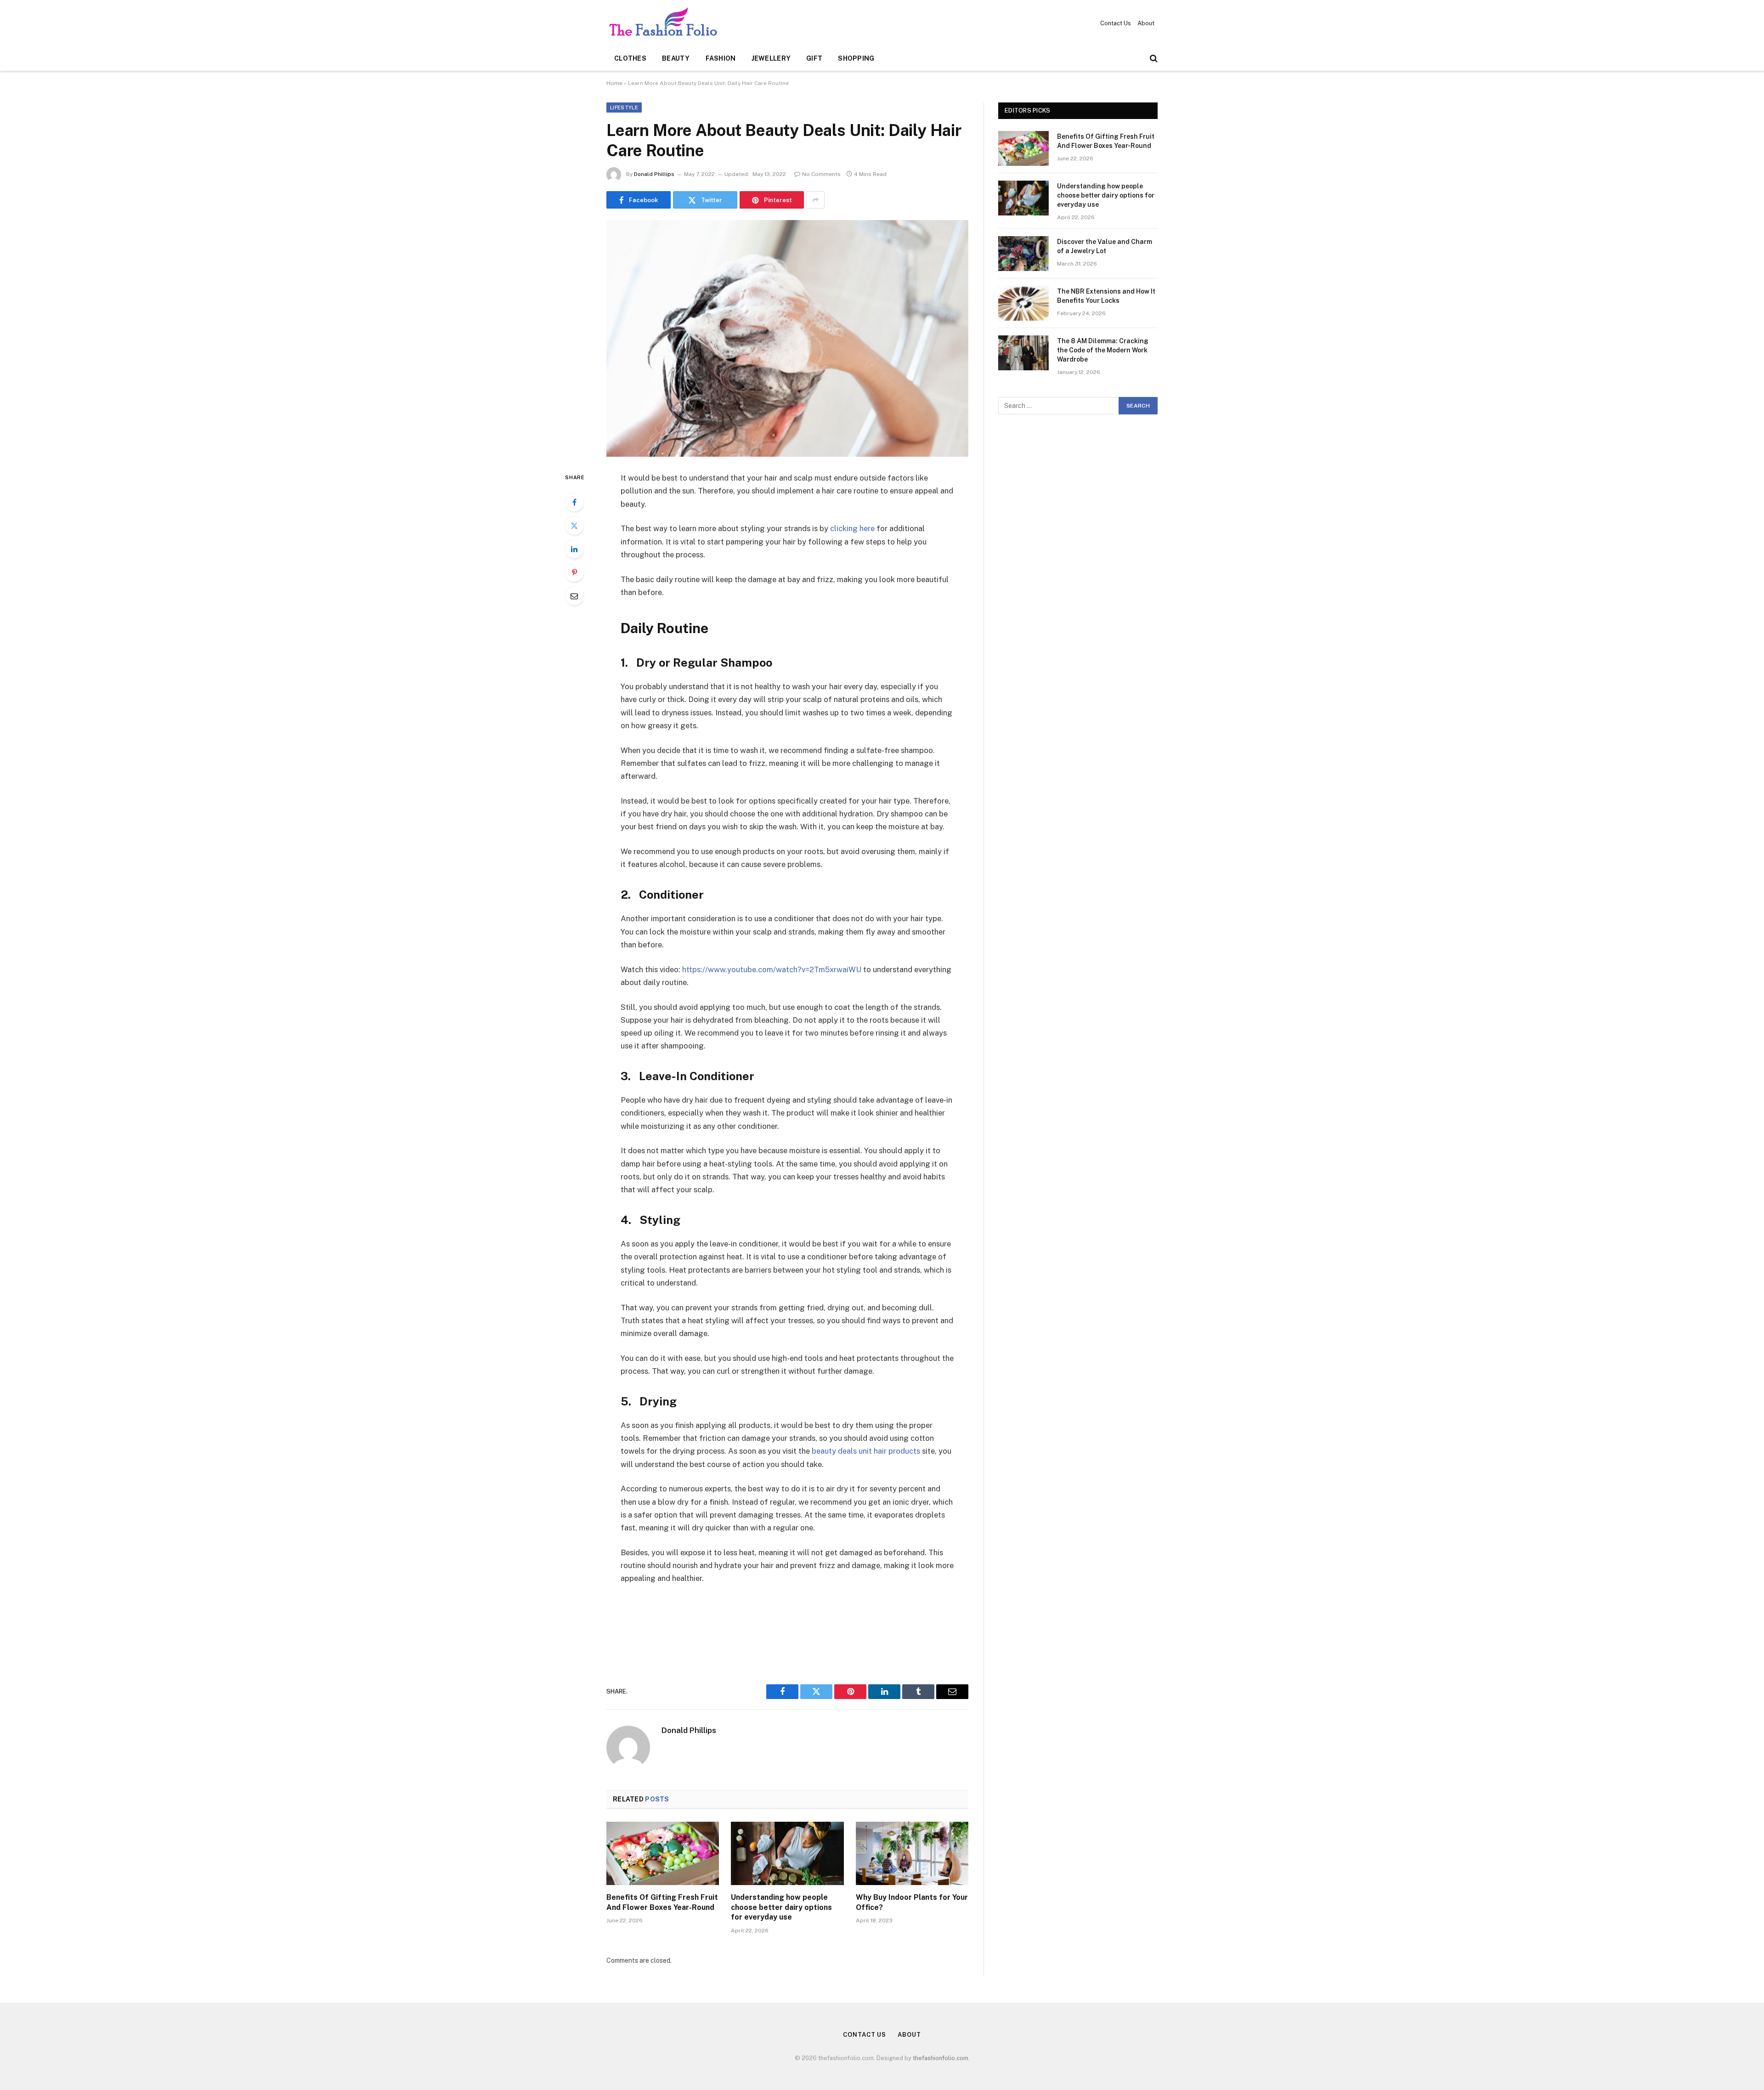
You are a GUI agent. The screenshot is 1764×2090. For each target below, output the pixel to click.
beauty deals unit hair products (866, 1451)
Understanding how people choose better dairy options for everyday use (781, 1907)
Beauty (676, 58)
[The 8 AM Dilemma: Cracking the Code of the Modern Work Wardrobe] (1023, 353)
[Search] (1153, 59)
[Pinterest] (574, 572)
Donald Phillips (654, 174)
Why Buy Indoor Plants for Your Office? (912, 1902)
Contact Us (1116, 23)
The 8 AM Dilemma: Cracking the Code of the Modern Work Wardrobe (1103, 350)
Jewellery (771, 58)
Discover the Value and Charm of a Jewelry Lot (1105, 246)
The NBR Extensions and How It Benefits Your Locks (1106, 296)
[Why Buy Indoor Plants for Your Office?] (912, 1853)
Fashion (721, 58)
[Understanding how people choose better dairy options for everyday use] (787, 1853)
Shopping (856, 58)
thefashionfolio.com (941, 2058)
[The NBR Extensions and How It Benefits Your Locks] (1023, 303)
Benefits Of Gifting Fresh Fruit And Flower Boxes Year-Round (662, 1902)
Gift (814, 58)
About (1146, 23)
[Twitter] (574, 526)
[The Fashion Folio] (666, 23)
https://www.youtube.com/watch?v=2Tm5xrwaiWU (772, 969)
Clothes (630, 58)
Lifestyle (624, 108)
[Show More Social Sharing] (815, 200)
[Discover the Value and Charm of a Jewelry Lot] (1023, 254)
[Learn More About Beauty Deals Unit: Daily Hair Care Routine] (787, 338)
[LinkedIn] (574, 549)
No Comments (821, 174)
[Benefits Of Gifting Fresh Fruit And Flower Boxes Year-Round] (663, 1853)
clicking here (852, 528)
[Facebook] (574, 502)
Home (614, 83)
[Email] (574, 596)
